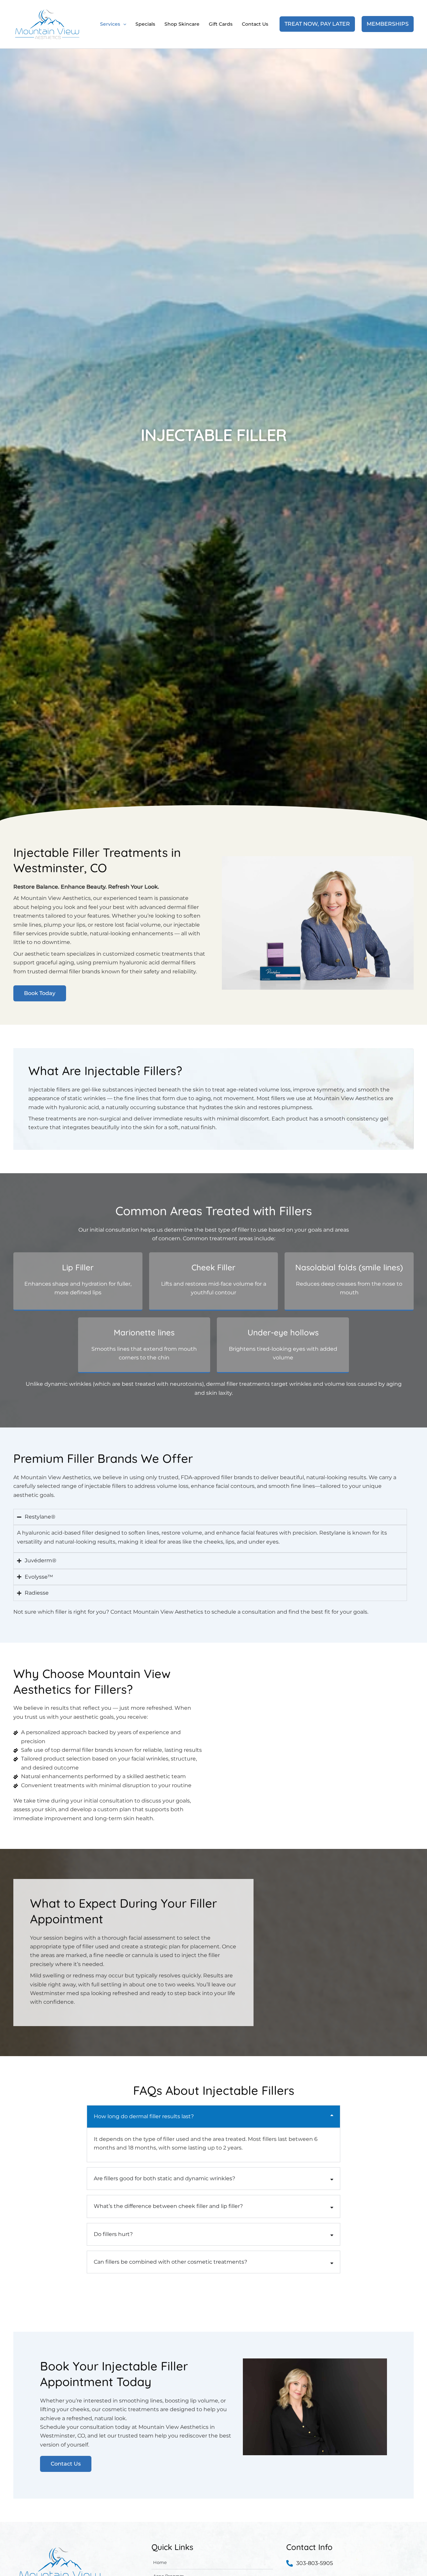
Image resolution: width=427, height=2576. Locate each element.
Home (160, 2562)
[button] (123, 24)
